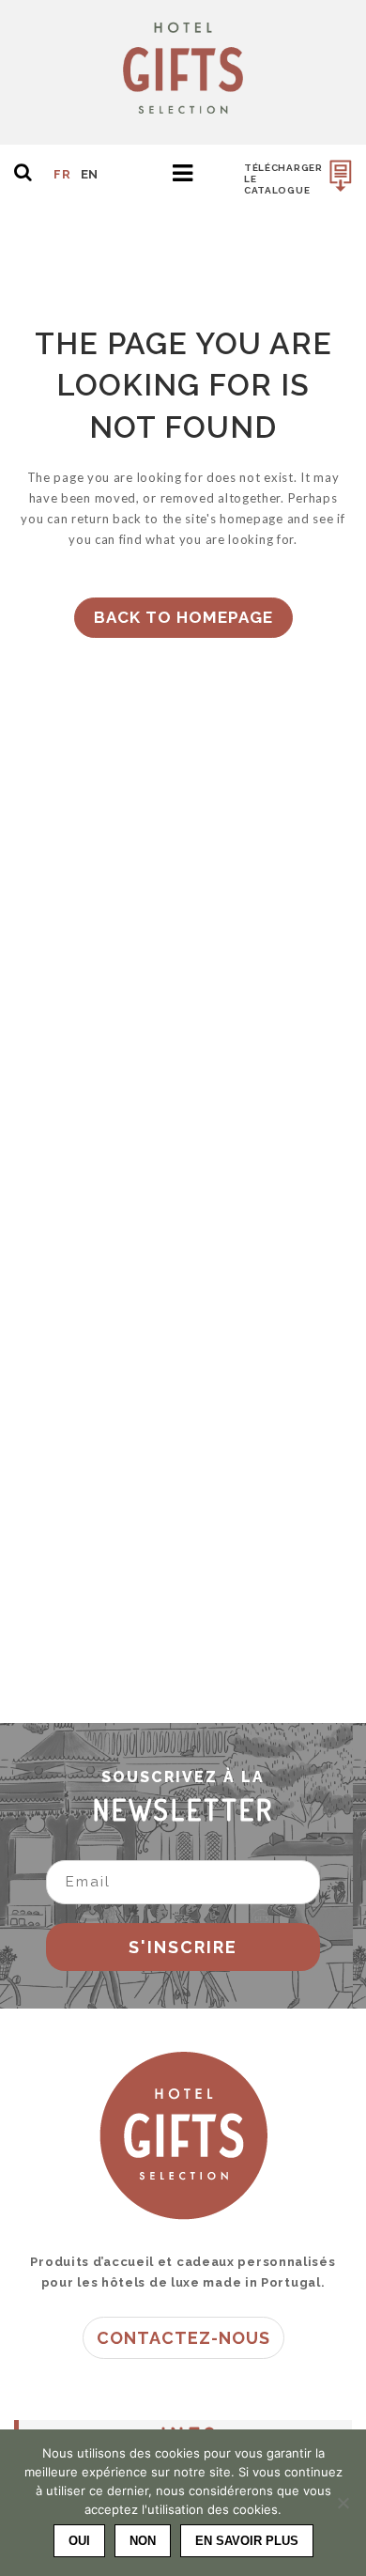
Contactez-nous (183, 2338)
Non (143, 2541)
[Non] (343, 2503)
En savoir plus (247, 2541)
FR (62, 174)
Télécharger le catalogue (283, 179)
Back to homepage (183, 617)
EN (90, 174)
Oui (79, 2541)
